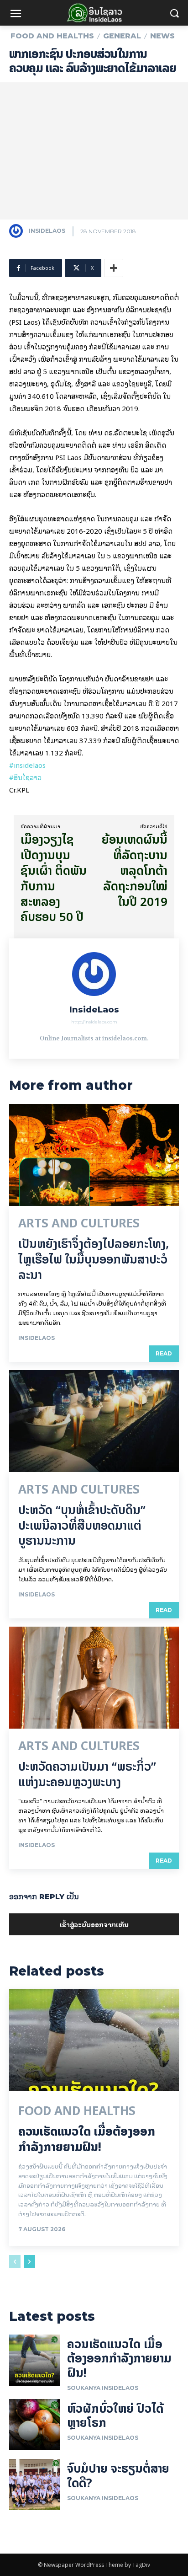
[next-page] (29, 2261)
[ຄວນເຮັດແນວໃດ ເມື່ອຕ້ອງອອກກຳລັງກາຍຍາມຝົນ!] (94, 2040)
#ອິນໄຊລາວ (25, 777)
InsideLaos (47, 231)
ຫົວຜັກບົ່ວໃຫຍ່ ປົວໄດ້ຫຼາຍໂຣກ (115, 2415)
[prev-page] (15, 2261)
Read (164, 1353)
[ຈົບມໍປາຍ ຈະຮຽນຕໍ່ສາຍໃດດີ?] (35, 2485)
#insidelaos (27, 765)
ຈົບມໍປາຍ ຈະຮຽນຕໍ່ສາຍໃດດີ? (118, 2475)
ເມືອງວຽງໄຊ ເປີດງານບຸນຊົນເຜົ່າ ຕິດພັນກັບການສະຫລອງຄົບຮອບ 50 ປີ (54, 878)
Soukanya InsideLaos (103, 2388)
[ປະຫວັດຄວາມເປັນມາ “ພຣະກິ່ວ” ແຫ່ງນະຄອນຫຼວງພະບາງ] (94, 1678)
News (162, 36)
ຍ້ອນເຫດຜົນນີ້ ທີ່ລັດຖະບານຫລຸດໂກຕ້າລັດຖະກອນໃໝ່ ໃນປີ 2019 (135, 870)
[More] (114, 268)
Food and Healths (52, 36)
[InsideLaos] (18, 231)
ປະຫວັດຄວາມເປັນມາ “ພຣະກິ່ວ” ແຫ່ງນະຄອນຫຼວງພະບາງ (87, 1774)
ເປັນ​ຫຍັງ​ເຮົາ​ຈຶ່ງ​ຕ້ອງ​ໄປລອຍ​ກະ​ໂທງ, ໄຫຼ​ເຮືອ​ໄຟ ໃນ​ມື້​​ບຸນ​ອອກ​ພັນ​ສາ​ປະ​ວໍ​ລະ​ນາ (94, 1259)
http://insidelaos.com (94, 1022)
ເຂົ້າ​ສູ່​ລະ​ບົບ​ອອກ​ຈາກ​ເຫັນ (94, 1924)
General (122, 36)
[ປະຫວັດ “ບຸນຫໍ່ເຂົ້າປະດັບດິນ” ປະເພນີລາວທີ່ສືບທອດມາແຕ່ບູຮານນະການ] (94, 1421)
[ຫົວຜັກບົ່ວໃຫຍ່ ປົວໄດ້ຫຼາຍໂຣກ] (35, 2425)
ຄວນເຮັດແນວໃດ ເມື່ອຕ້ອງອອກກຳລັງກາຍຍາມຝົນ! (87, 2139)
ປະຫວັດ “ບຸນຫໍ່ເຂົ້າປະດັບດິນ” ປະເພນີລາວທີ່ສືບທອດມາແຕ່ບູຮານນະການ (82, 1525)
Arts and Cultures (79, 1223)
